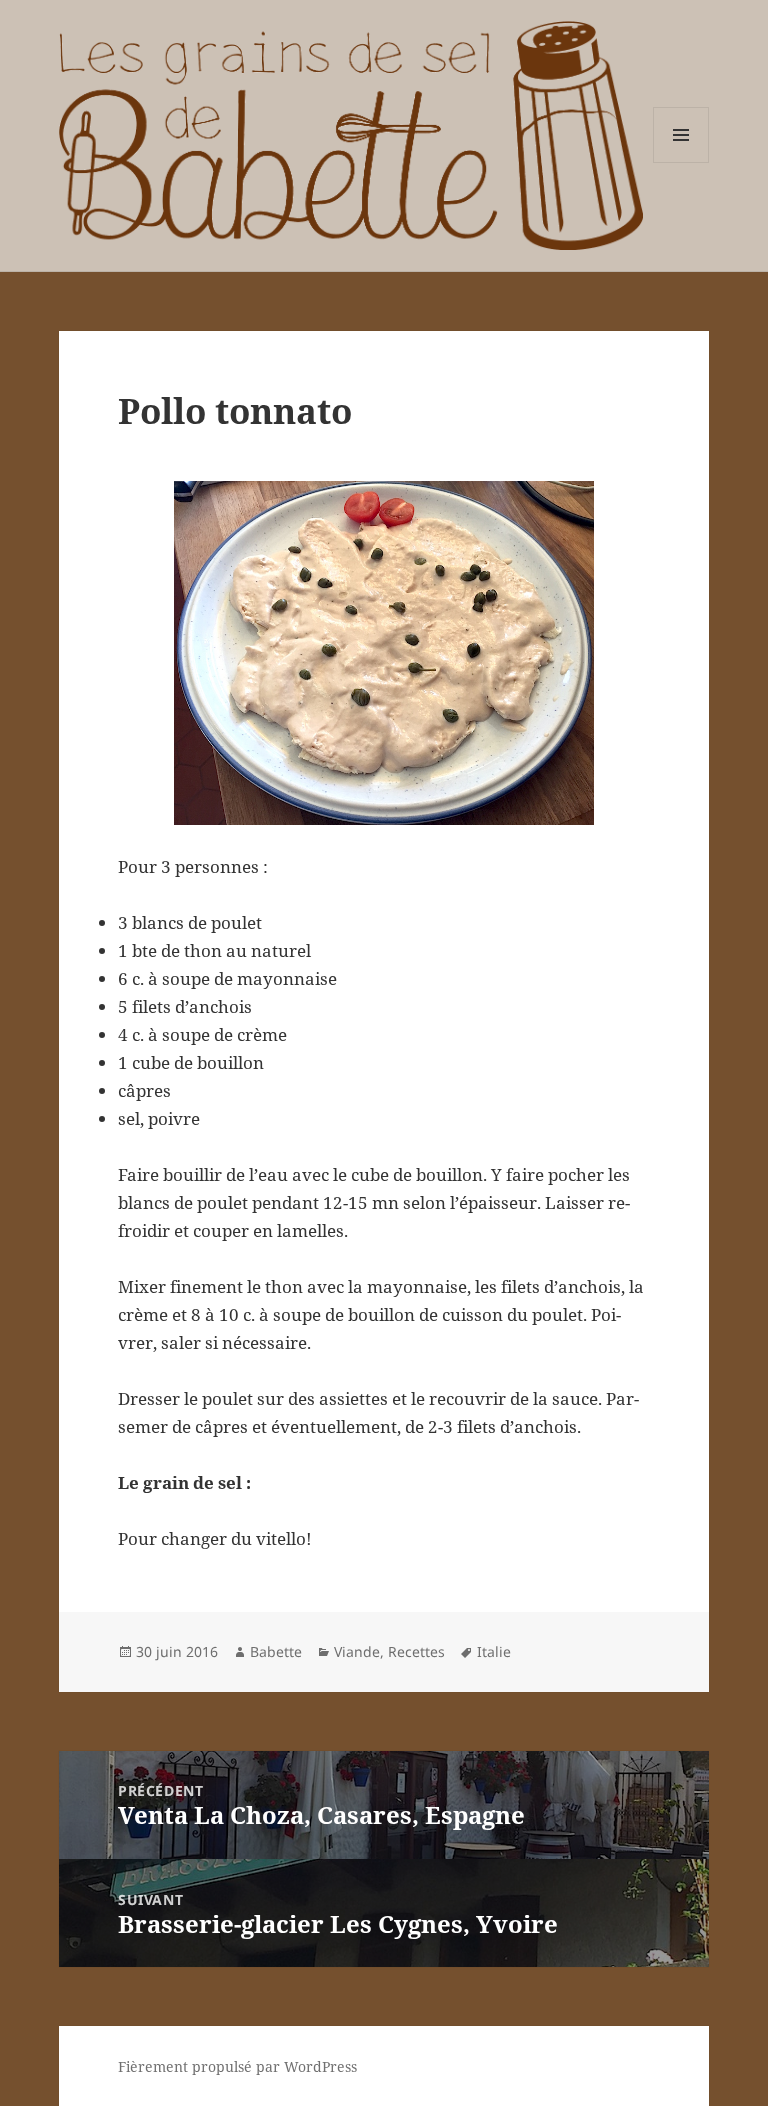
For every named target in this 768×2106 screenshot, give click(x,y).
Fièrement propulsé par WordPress (237, 2066)
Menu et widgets (681, 162)
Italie (494, 1651)
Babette (276, 1651)
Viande (357, 1651)
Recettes (416, 1651)
